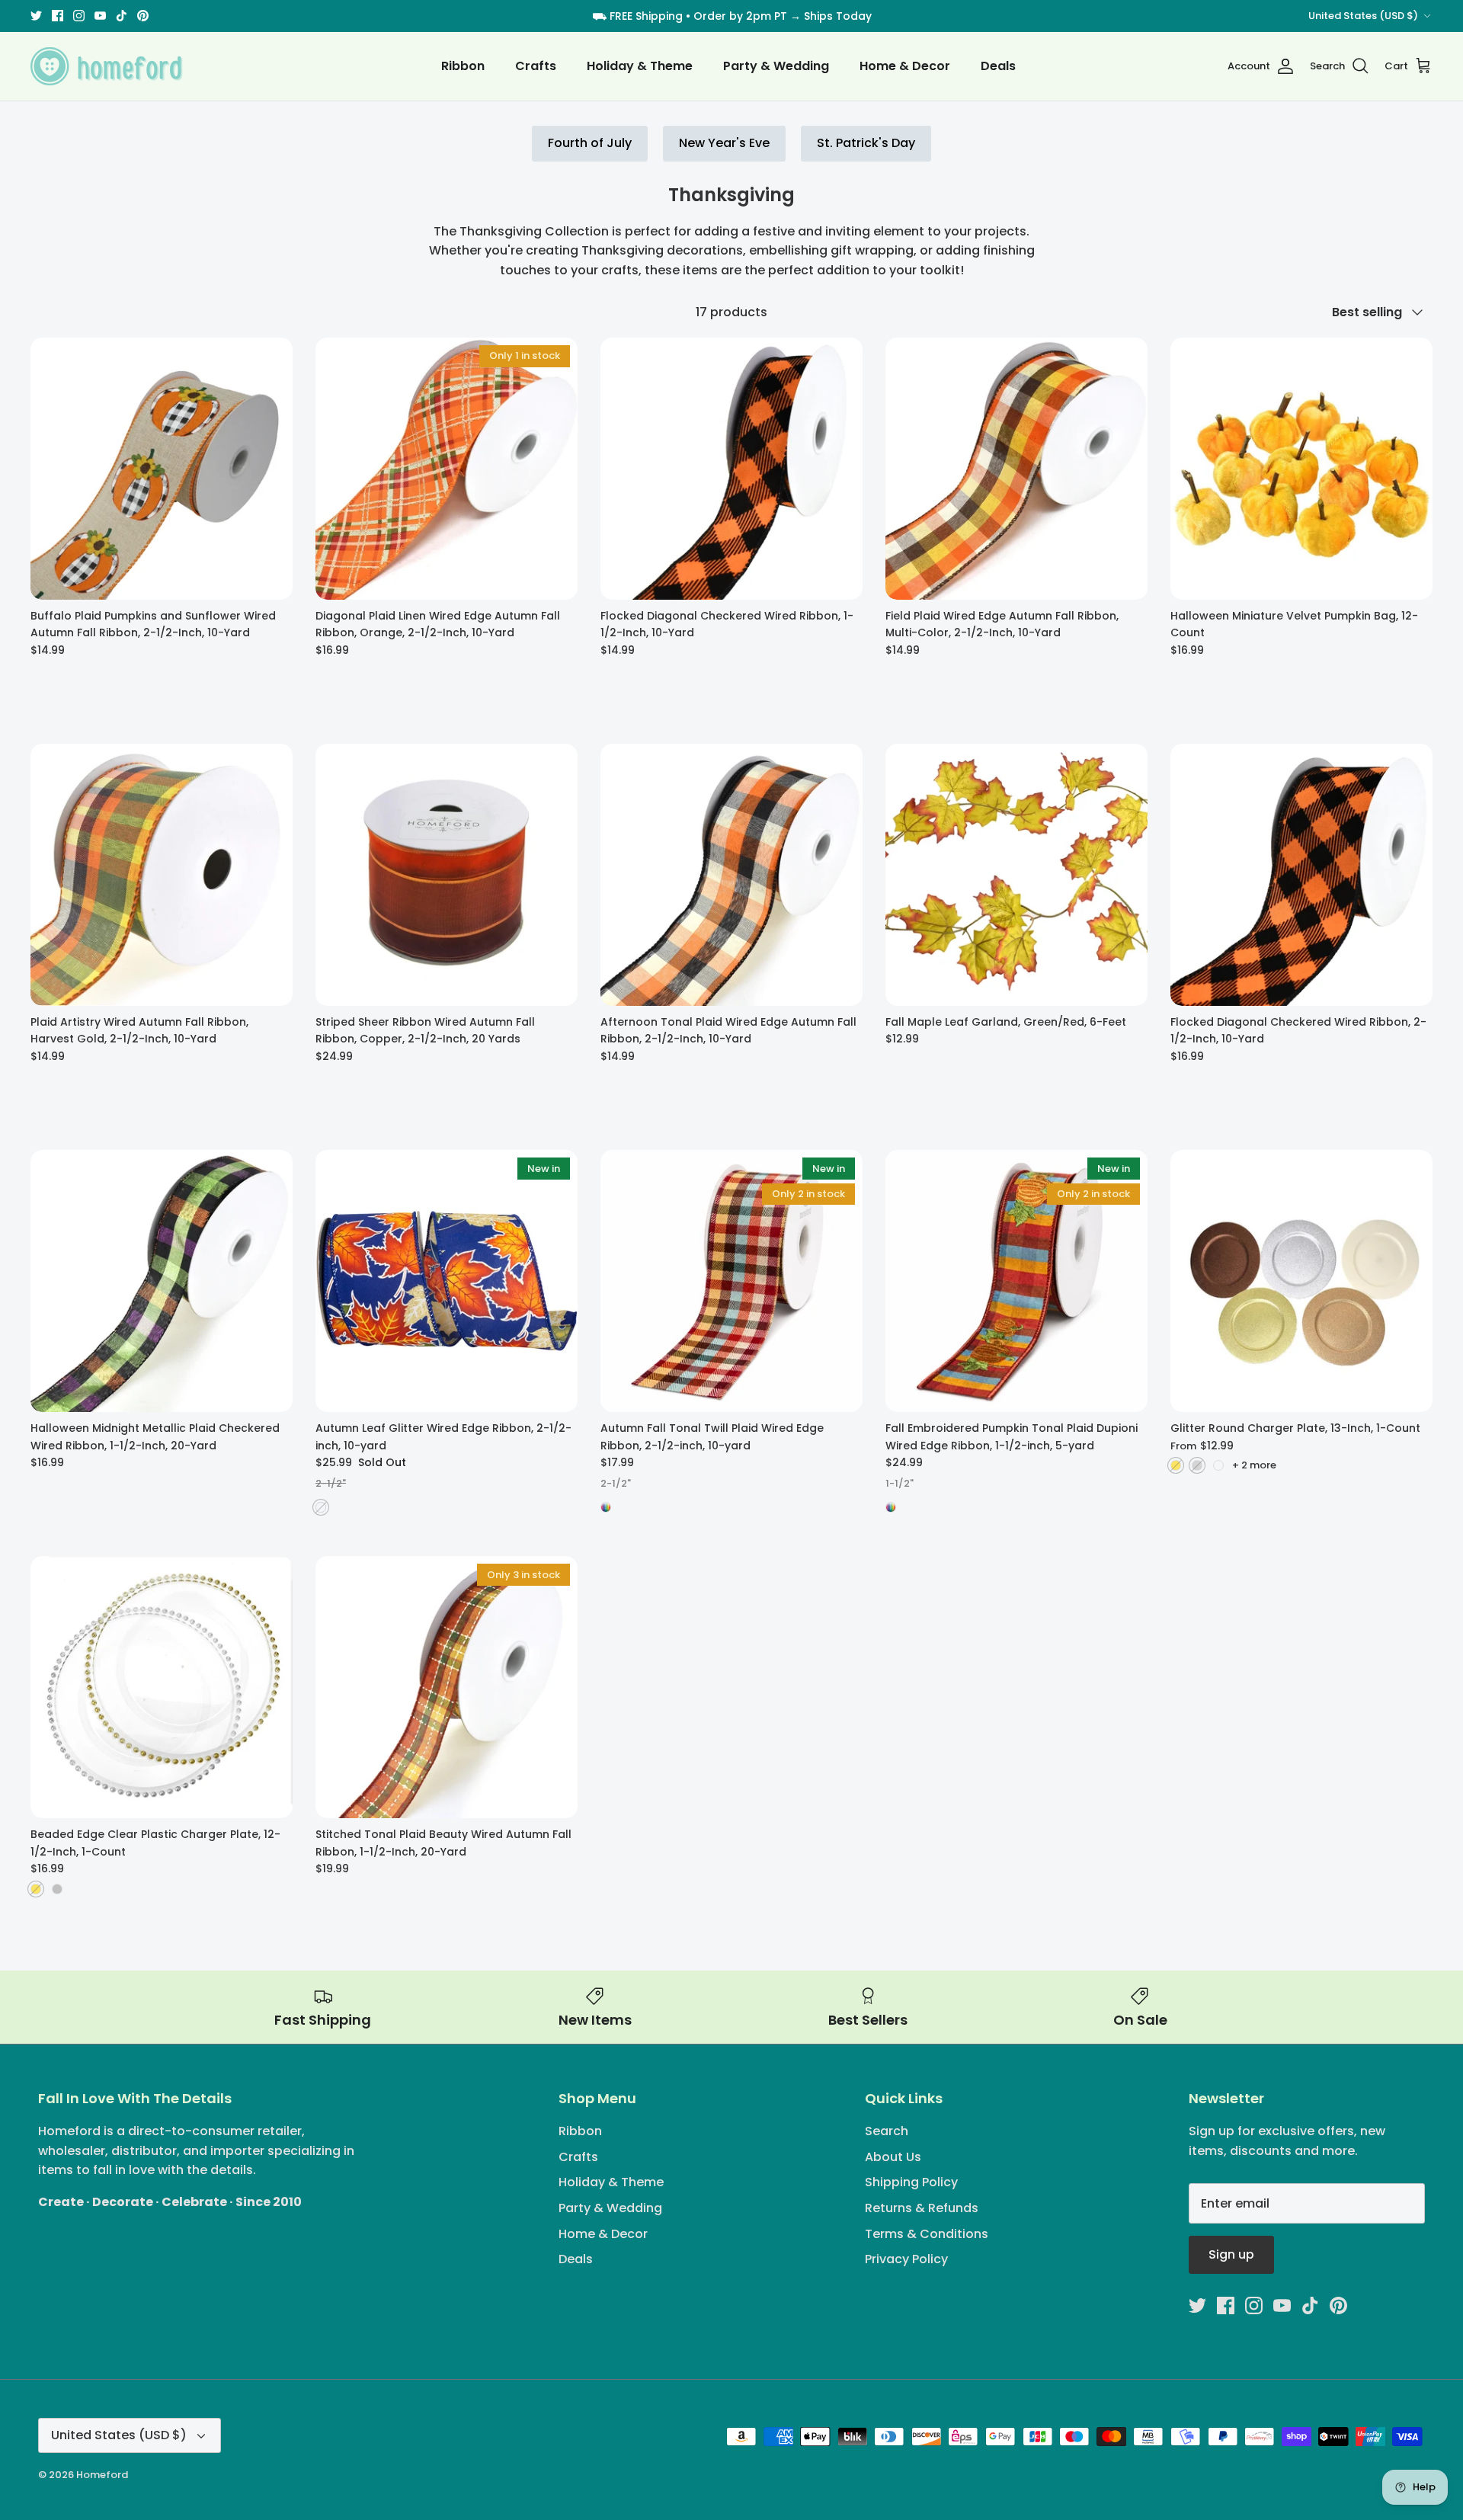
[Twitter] (36, 16)
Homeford (102, 2475)
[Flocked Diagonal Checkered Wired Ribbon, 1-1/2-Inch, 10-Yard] (731, 469)
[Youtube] (100, 16)
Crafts (536, 66)
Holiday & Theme (640, 66)
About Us (893, 2157)
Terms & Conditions (927, 2234)
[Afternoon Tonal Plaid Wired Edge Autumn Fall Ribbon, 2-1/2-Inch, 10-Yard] (731, 875)
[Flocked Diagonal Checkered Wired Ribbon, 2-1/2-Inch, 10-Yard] (1301, 875)
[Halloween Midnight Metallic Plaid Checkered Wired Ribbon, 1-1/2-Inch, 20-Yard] (162, 1281)
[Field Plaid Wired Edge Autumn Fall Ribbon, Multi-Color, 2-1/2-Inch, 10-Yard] (1016, 469)
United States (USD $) (1363, 16)
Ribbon (463, 66)
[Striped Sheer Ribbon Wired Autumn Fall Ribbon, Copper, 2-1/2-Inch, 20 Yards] (447, 875)
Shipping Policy (911, 2182)
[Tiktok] (122, 16)
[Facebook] (58, 16)
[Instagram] (79, 16)
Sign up (1231, 2254)
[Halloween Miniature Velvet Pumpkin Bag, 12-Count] (1301, 469)
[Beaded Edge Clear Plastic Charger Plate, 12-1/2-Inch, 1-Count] (162, 1687)
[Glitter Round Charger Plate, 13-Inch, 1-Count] (1301, 1281)
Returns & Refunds (922, 2208)
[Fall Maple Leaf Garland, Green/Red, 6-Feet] (1016, 875)
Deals (998, 66)
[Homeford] (107, 66)
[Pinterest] (143, 16)
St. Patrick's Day (866, 143)
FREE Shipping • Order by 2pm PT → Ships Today (741, 16)
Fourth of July (590, 143)
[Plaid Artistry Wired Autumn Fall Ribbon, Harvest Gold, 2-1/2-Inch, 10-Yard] (162, 875)
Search (887, 2131)
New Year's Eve (724, 143)
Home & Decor (905, 66)
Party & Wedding (776, 66)
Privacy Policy (906, 2259)
